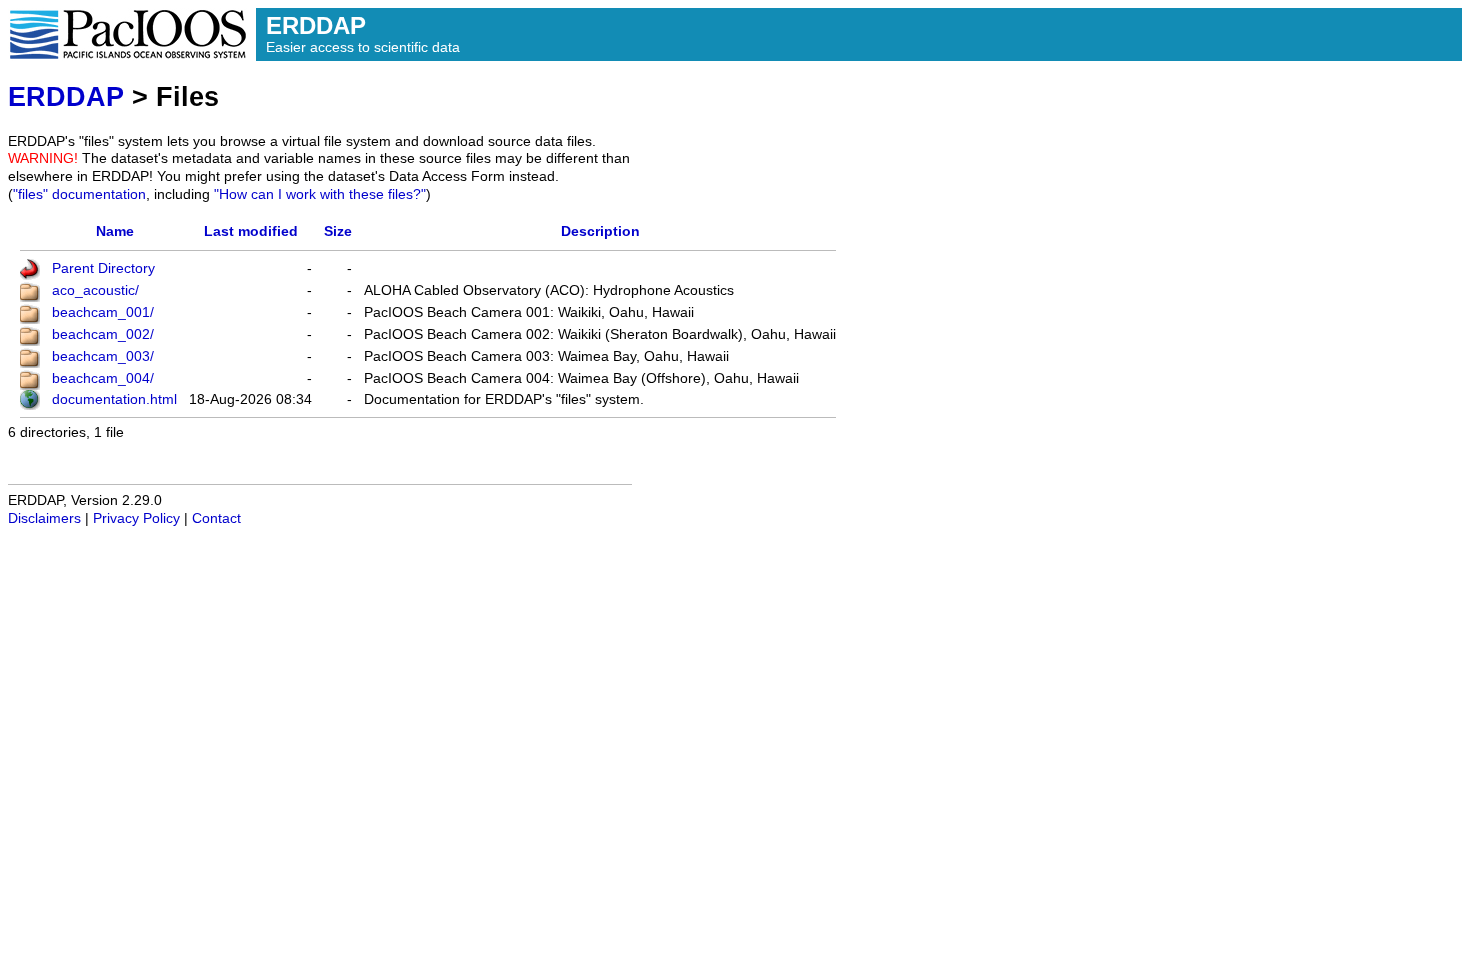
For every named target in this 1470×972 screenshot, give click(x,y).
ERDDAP (66, 96)
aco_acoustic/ (95, 290)
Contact (216, 518)
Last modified (251, 231)
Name (115, 231)
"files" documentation (79, 194)
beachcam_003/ (103, 356)
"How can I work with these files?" (320, 194)
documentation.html (114, 399)
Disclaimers (44, 518)
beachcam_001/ (103, 312)
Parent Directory (103, 268)
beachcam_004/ (103, 378)
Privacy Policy (136, 518)
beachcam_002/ (103, 334)
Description (600, 231)
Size (338, 231)
